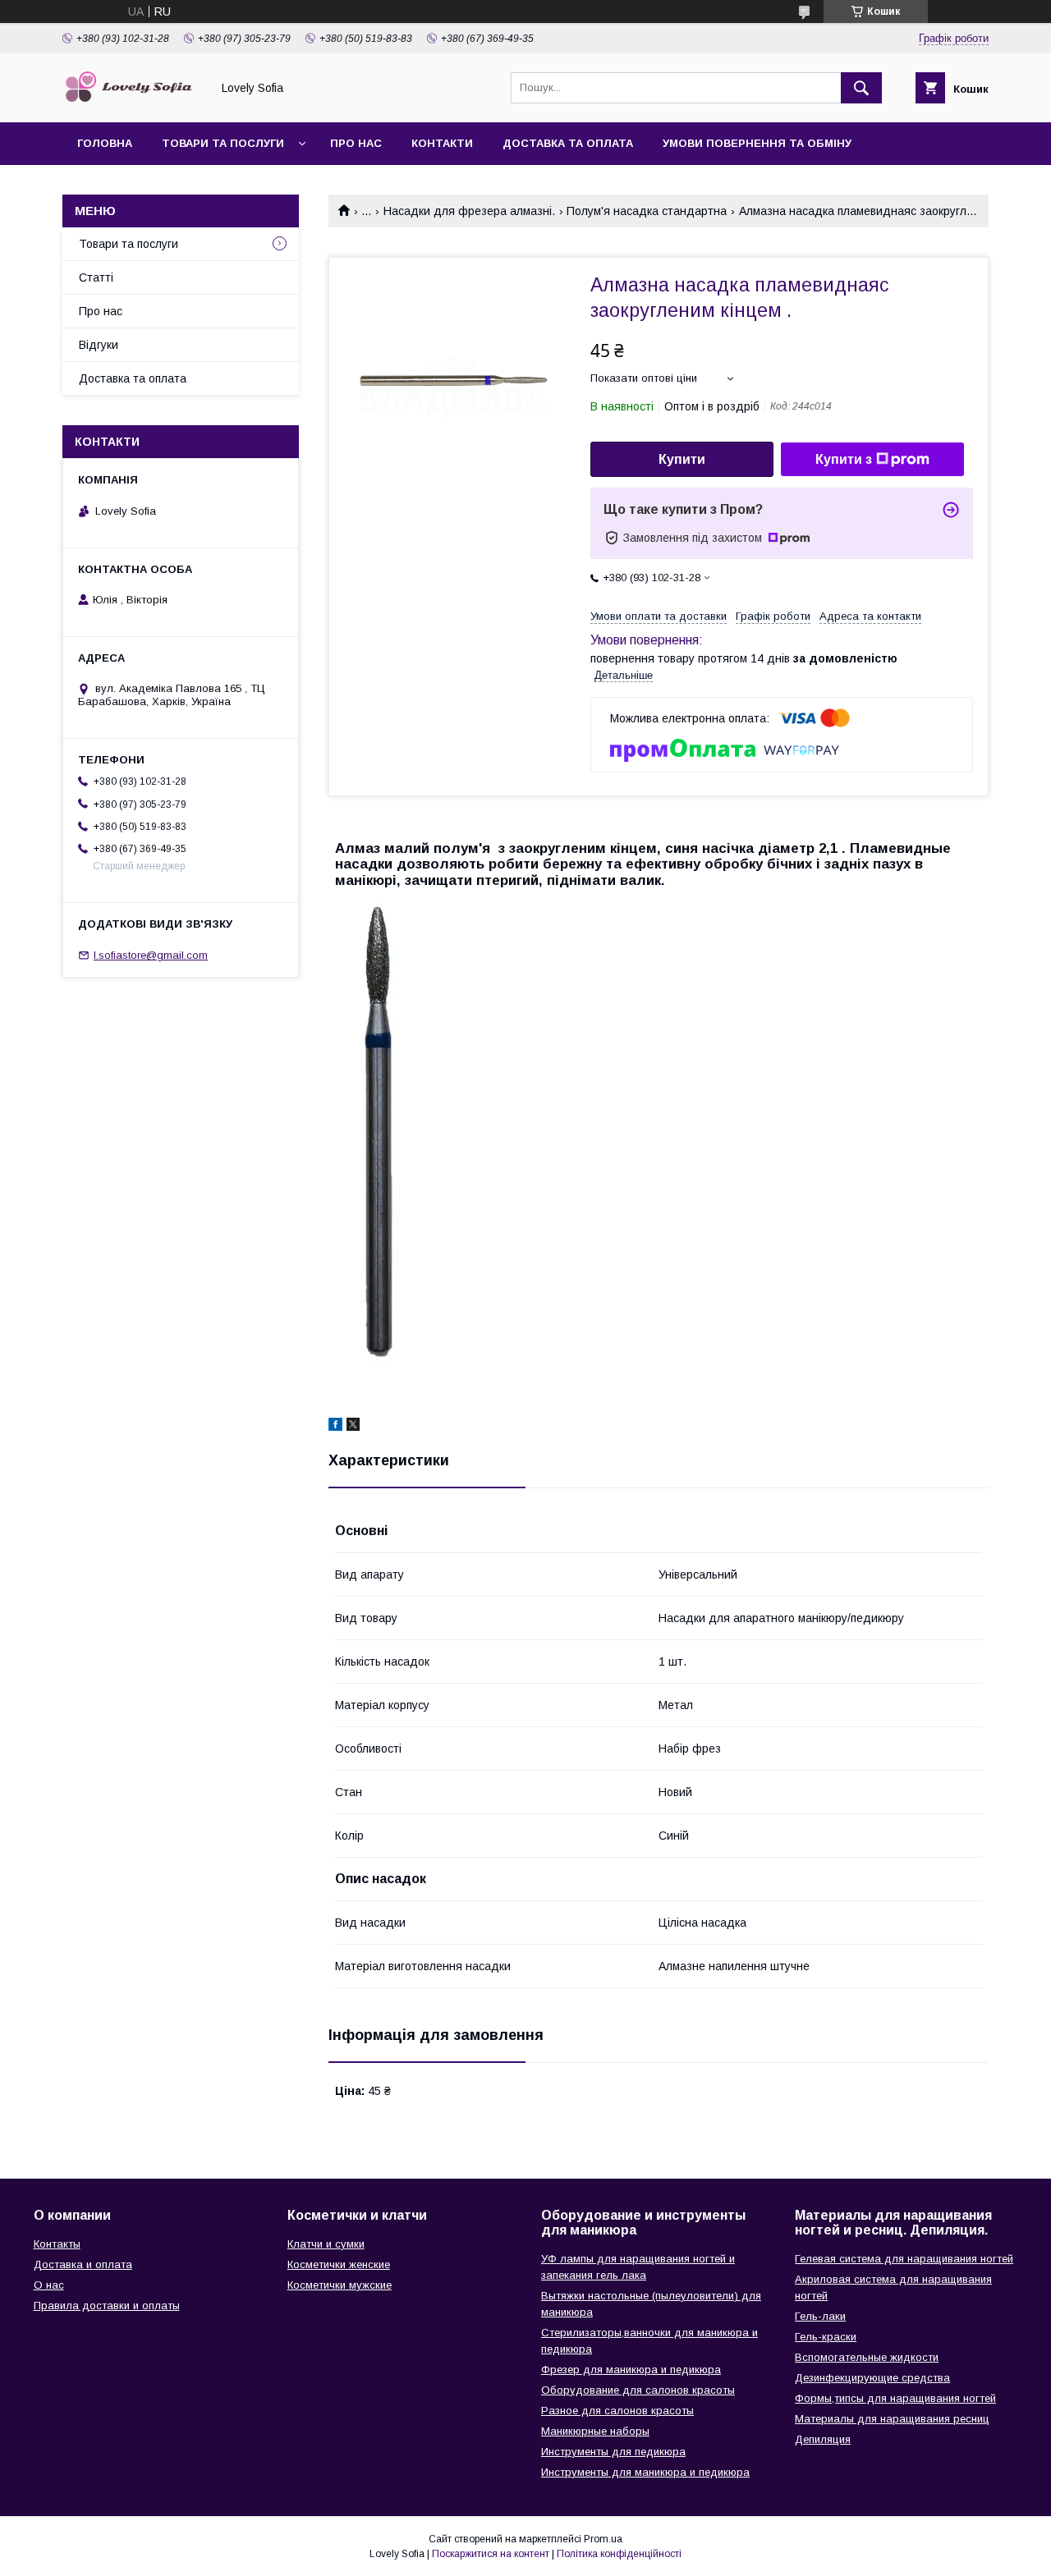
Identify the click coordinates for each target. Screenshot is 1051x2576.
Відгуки (99, 345)
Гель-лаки (820, 2316)
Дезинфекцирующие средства (872, 2378)
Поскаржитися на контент (491, 2554)
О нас (49, 2285)
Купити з (844, 459)
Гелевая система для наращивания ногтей (904, 2259)
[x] (353, 1427)
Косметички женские (339, 2264)
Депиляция (823, 2439)
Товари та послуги (223, 143)
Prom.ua (603, 2539)
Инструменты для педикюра (613, 2452)
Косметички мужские (340, 2285)
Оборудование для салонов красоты (638, 2390)
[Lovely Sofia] (132, 101)
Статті (96, 277)
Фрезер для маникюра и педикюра (631, 2370)
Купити (682, 459)
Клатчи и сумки (326, 2244)
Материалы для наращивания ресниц (892, 2419)
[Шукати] (861, 88)
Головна (105, 143)
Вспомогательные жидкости (867, 2357)
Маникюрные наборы (595, 2431)
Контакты (57, 2244)
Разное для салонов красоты (617, 2411)
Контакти (442, 143)
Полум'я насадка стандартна (647, 211)
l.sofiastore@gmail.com (151, 955)
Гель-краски (826, 2337)
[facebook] (335, 1427)
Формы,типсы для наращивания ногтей (895, 2398)
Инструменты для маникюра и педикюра (645, 2472)
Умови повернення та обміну (757, 143)
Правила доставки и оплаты (107, 2306)
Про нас (356, 143)
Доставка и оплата (83, 2264)
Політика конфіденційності (619, 2554)
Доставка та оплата (568, 143)
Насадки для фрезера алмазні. (469, 211)
